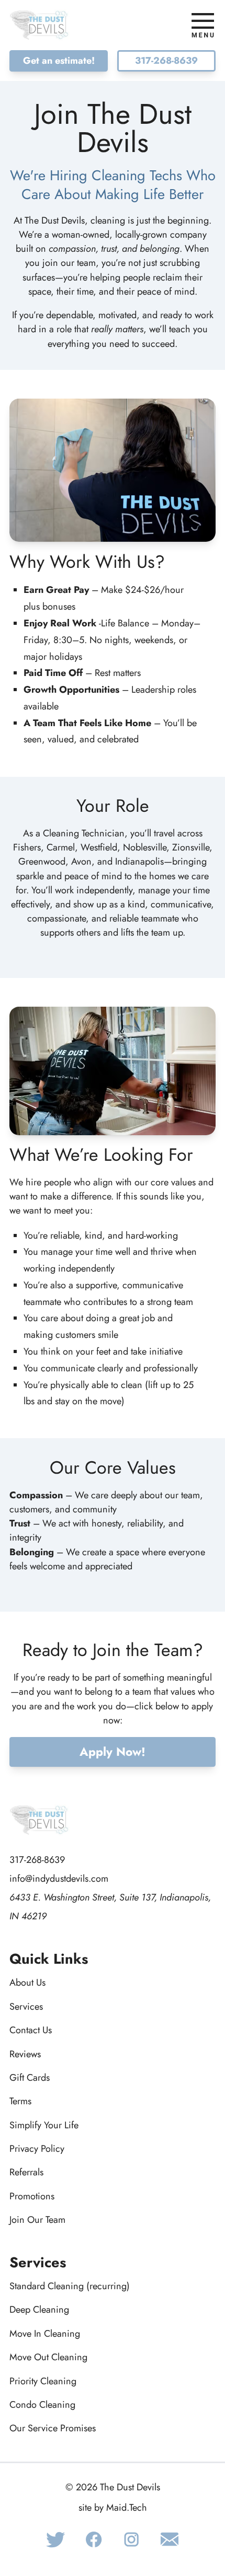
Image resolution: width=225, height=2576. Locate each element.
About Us (27, 1983)
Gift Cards (30, 2078)
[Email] (170, 2539)
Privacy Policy (37, 2149)
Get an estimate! (59, 61)
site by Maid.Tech (113, 2508)
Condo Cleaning (42, 2405)
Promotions (32, 2196)
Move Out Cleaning (48, 2357)
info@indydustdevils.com (59, 1879)
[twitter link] (55, 2539)
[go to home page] (59, 25)
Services (26, 2007)
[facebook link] (93, 2539)
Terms (20, 2101)
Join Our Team (37, 2220)
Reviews (25, 2054)
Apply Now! (113, 1752)
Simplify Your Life (44, 2125)
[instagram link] (131, 2539)
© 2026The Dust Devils (113, 2487)
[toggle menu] (203, 25)
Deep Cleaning (39, 2310)
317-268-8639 (166, 61)
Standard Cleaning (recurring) (70, 2286)
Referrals (26, 2172)
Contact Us (31, 2030)
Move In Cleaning (45, 2334)
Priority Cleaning (43, 2381)
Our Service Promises (53, 2428)
